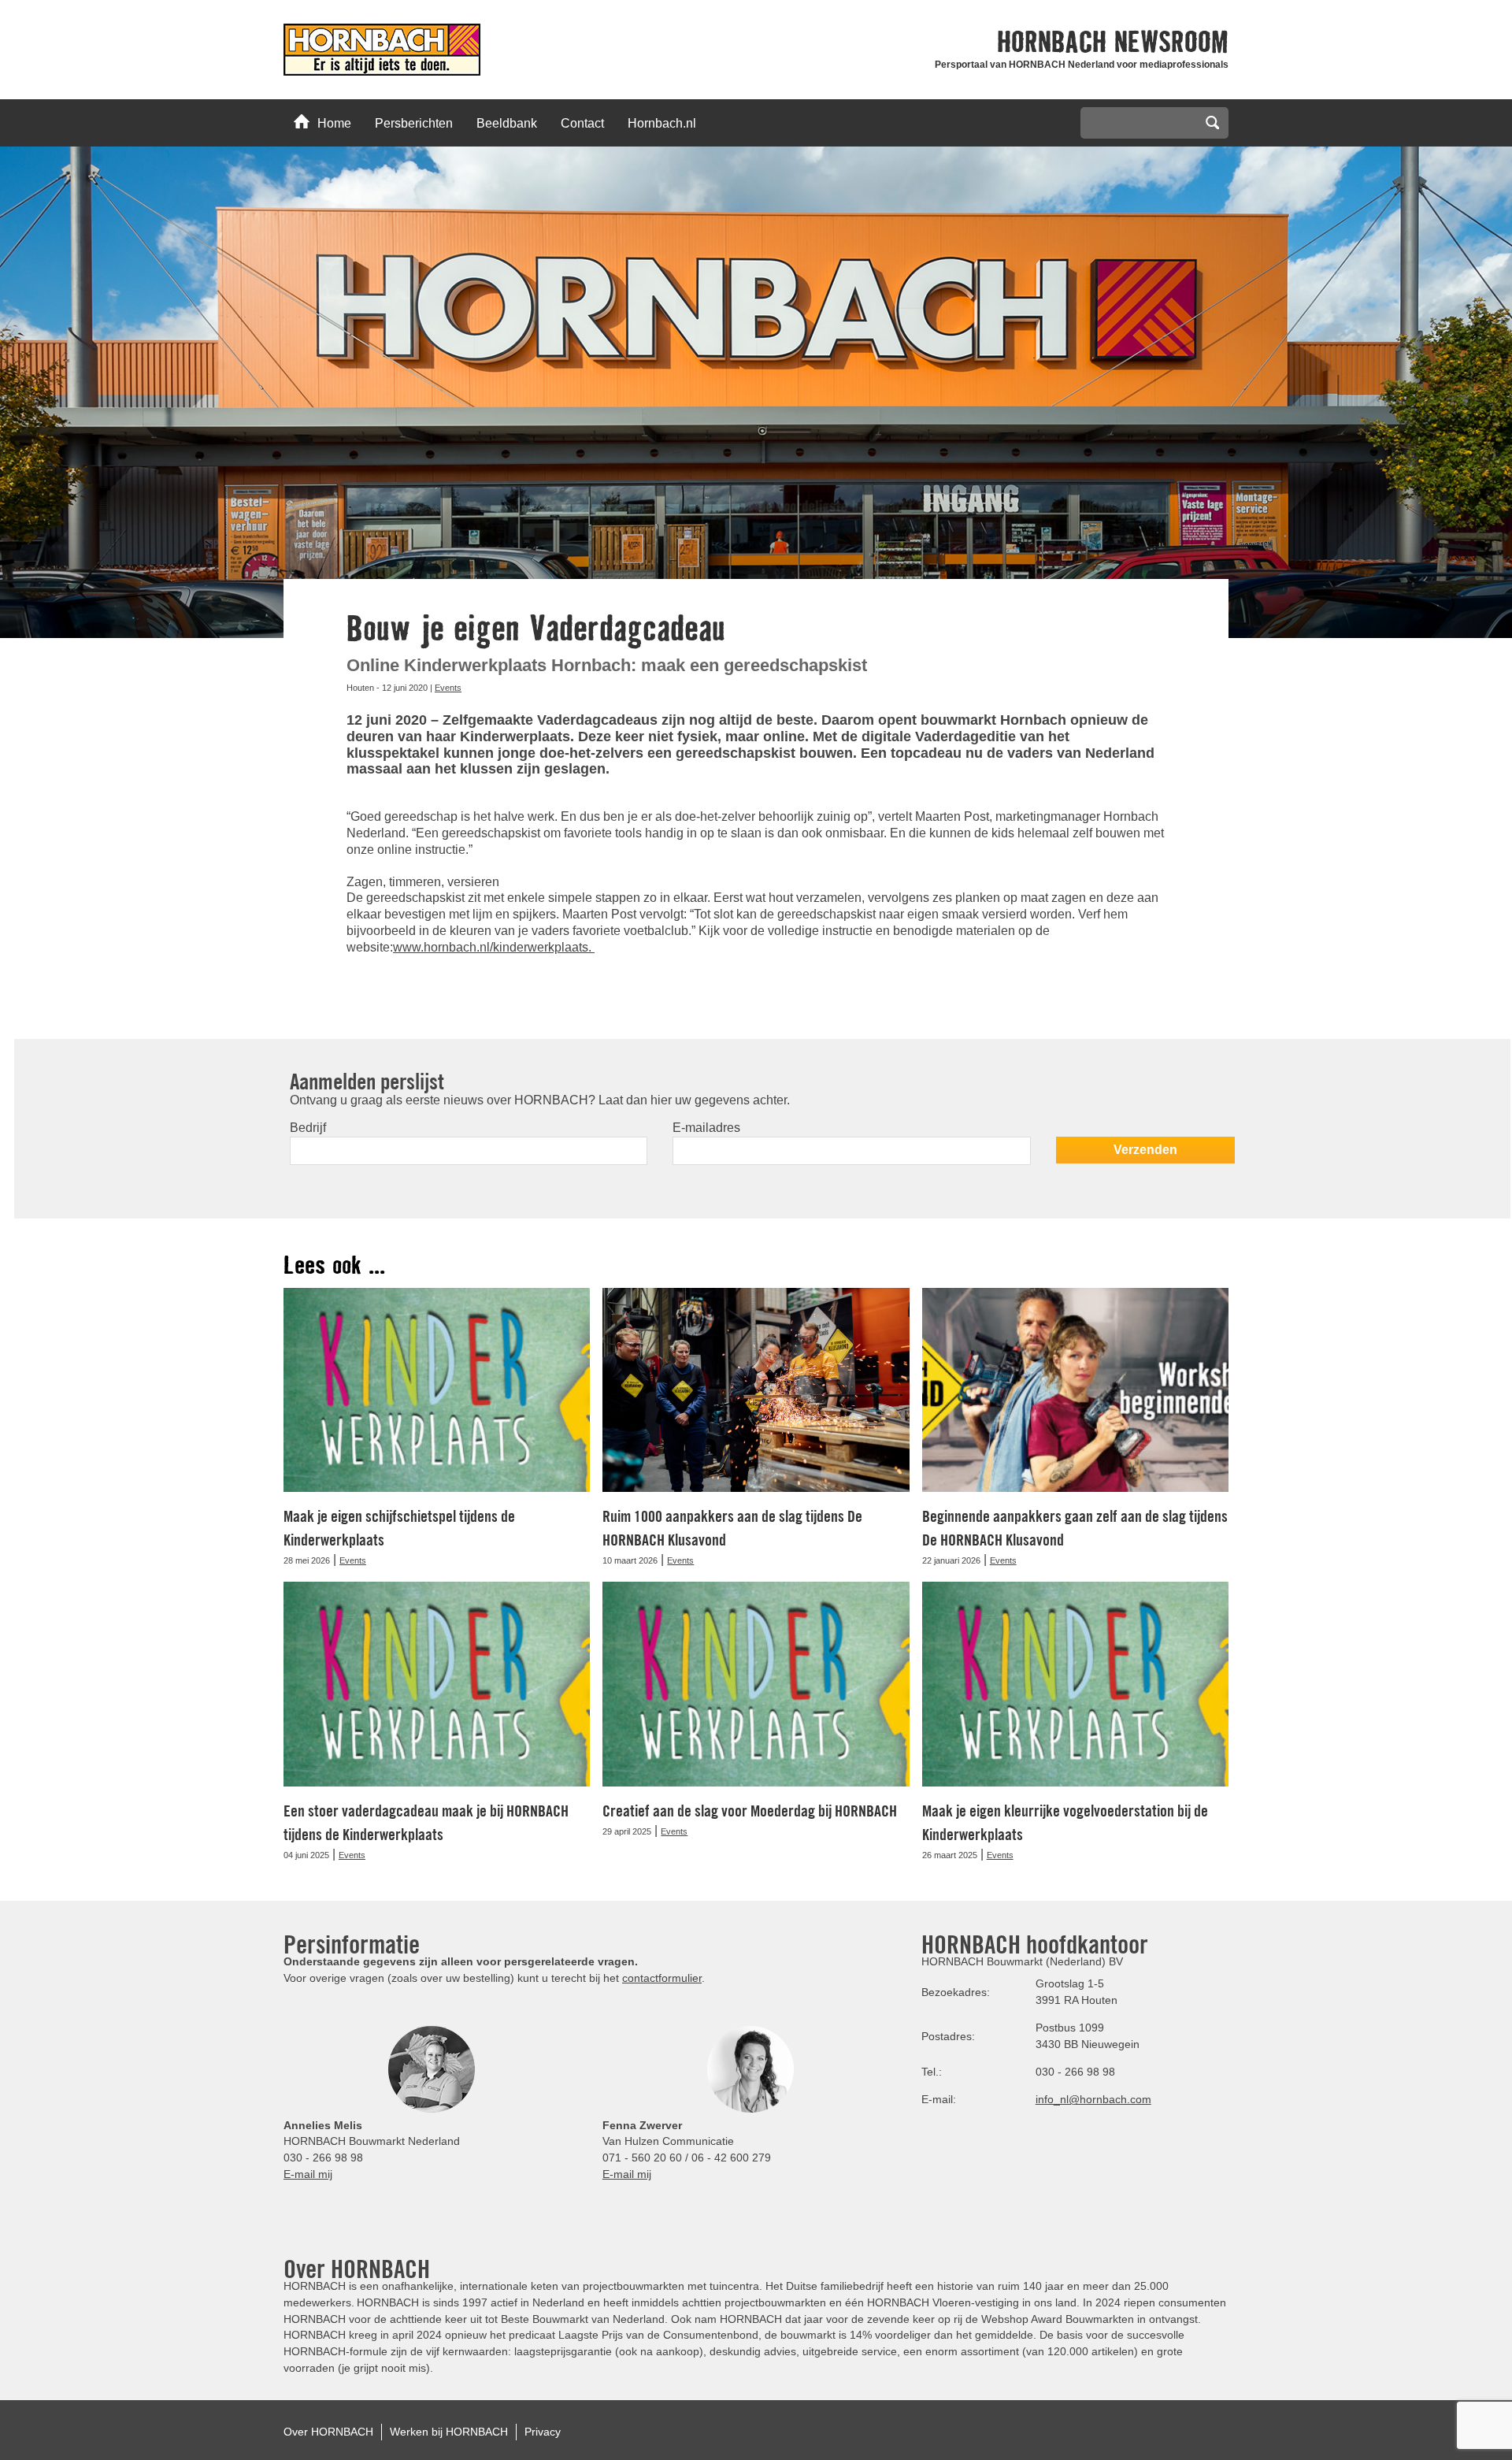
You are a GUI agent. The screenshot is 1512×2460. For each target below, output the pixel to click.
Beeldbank (507, 123)
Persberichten (414, 123)
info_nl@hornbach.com (1093, 2099)
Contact (582, 123)
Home (334, 123)
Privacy (543, 2432)
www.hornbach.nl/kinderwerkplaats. (494, 947)
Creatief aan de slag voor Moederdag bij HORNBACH (750, 1811)
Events (448, 688)
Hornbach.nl (662, 123)
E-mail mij (308, 2174)
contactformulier (662, 1978)
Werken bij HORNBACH (449, 2432)
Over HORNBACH (328, 2432)
